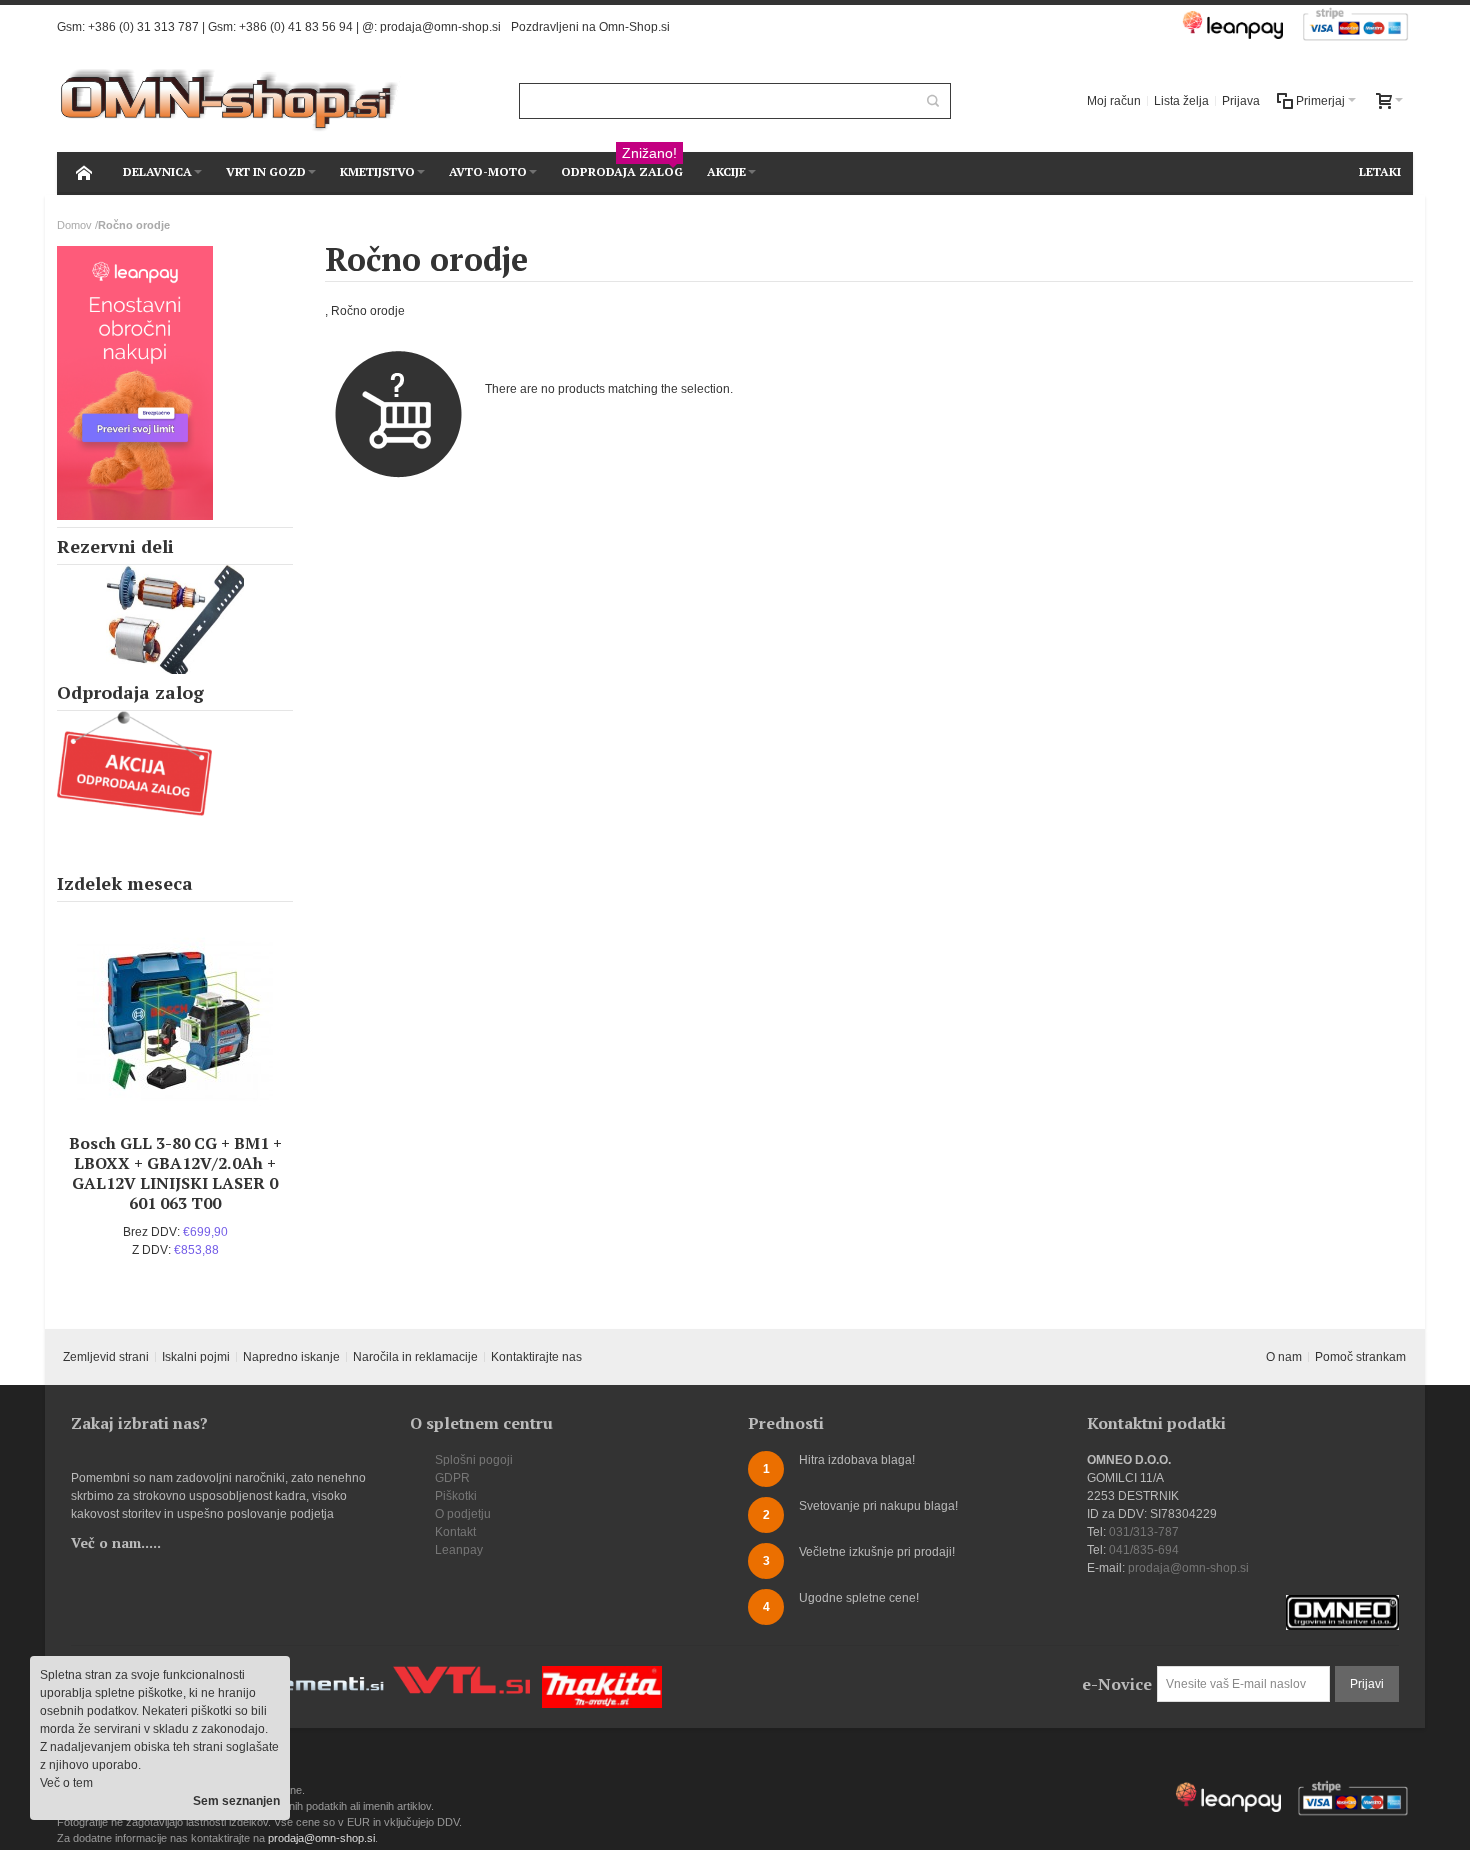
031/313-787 (1144, 1532)
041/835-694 (1144, 1550)
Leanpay (459, 1550)
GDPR (452, 1478)
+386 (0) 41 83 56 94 (296, 27)
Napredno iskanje (291, 1357)
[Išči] (933, 101)
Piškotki (456, 1496)
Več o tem (66, 1783)
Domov (74, 225)
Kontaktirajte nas (536, 1357)
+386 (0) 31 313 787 (143, 27)
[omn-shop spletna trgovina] (229, 100)
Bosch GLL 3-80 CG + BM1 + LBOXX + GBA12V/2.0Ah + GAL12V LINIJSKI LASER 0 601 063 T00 (175, 1173)
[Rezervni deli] (175, 619)
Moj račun (1114, 101)
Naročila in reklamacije (415, 1357)
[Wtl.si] (461, 1675)
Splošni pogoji (474, 1460)
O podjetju (463, 1514)
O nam (1284, 1357)
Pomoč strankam (1360, 1357)
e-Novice (1117, 1684)
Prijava (1241, 101)
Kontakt (455, 1532)
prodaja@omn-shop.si (440, 27)
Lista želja (1181, 101)
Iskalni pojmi (196, 1357)
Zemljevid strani (106, 1357)
